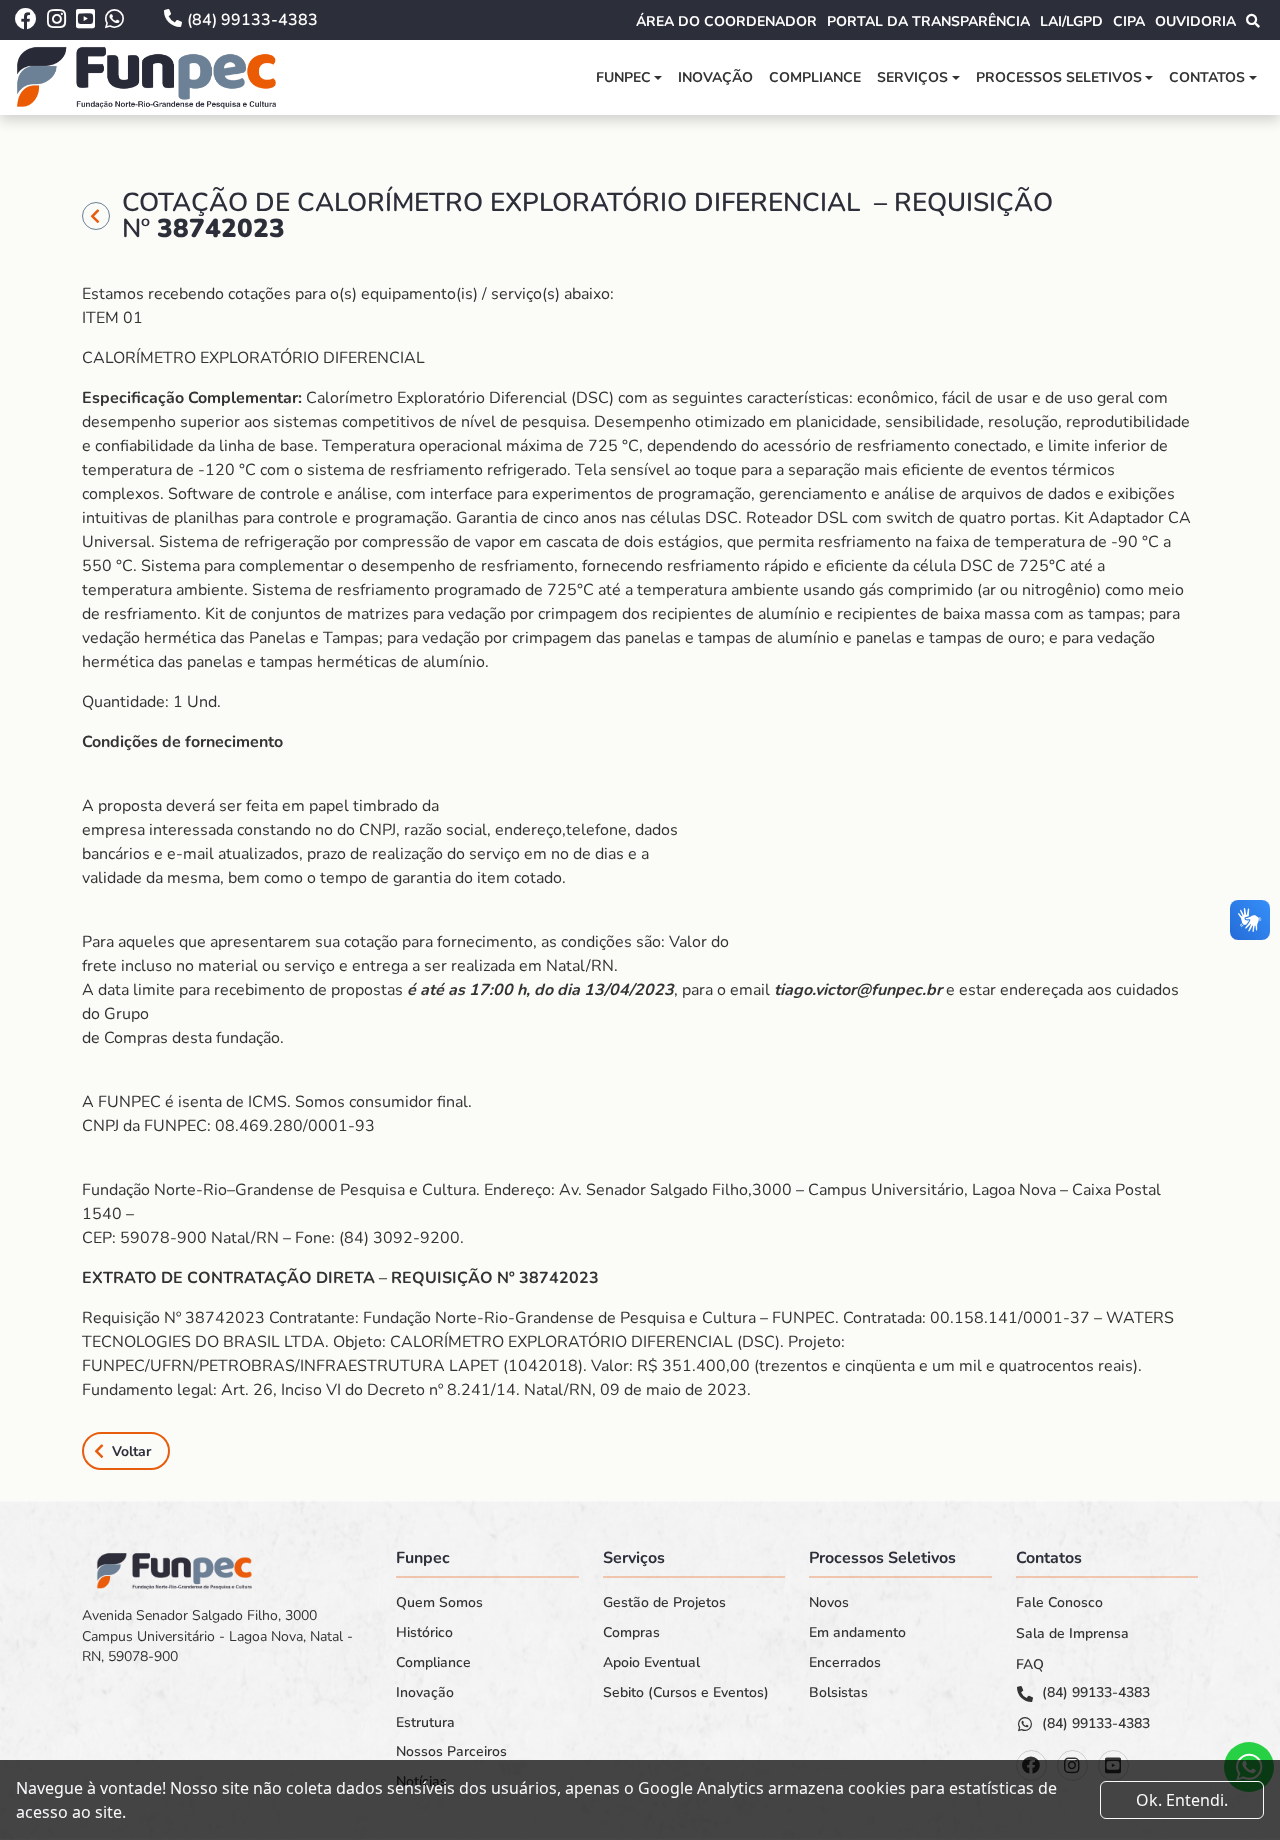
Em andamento (857, 1633)
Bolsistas (838, 1693)
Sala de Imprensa (1072, 1634)
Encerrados (845, 1663)
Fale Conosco (1059, 1603)
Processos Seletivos (1059, 77)
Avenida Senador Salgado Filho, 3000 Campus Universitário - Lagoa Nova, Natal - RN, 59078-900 (217, 1636)
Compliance (815, 77)
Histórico (424, 1633)
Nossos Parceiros (451, 1752)
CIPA (1129, 21)
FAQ (1030, 1665)
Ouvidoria (1195, 21)
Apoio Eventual (651, 1663)
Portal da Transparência (928, 21)
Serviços (912, 77)
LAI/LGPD (1071, 21)
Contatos (1207, 77)
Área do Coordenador (726, 21)
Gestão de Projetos (664, 1603)
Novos (829, 1603)
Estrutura (425, 1723)
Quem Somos (439, 1603)
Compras (631, 1633)
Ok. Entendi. (1182, 1800)
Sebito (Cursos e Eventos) (686, 1693)
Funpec (623, 77)
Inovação (715, 77)
